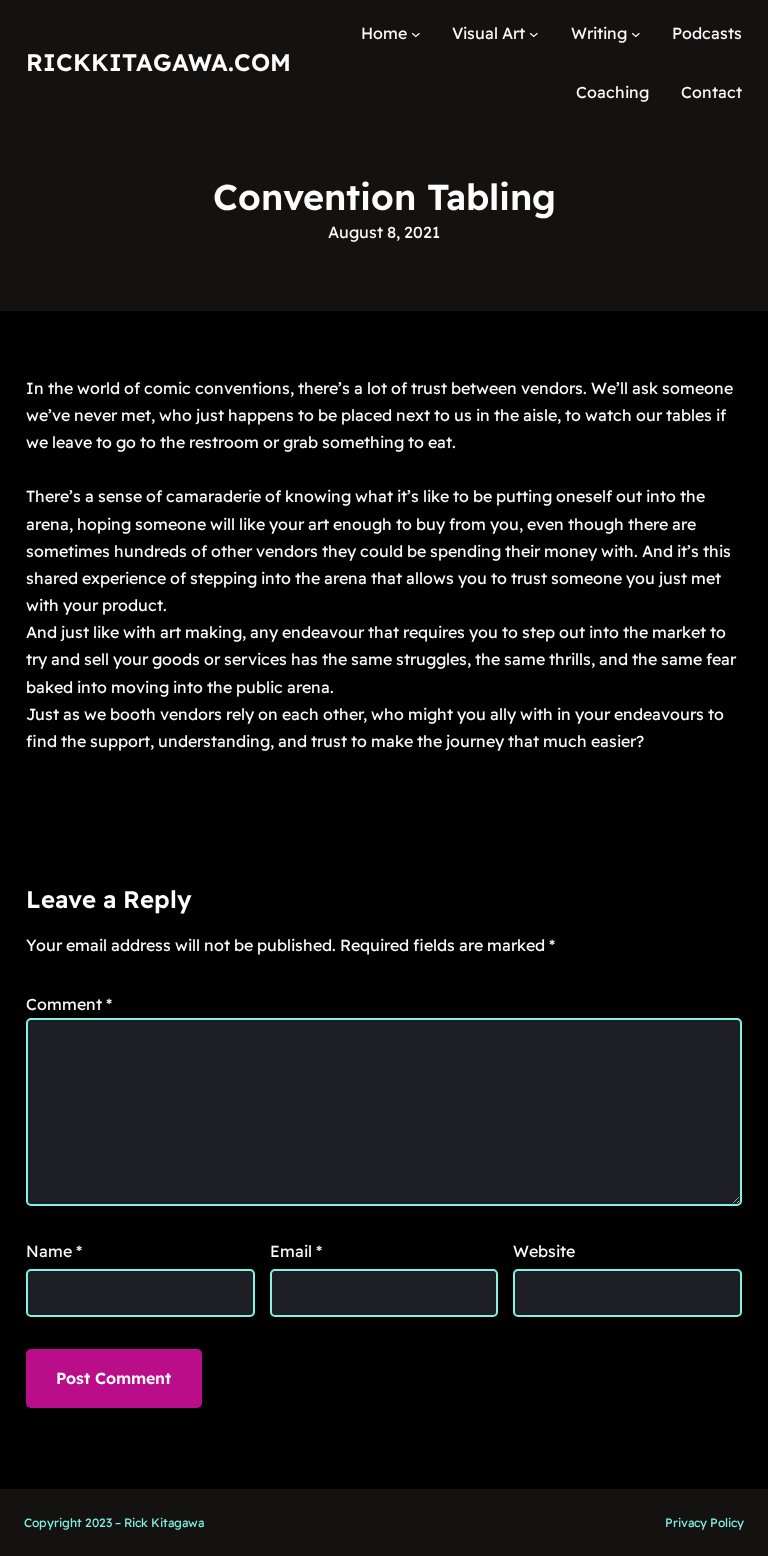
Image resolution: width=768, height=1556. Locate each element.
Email (296, 1251)
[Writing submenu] (636, 34)
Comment (69, 1004)
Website (544, 1251)
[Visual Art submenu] (534, 34)
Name (54, 1251)
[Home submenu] (416, 34)
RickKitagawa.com (158, 62)
